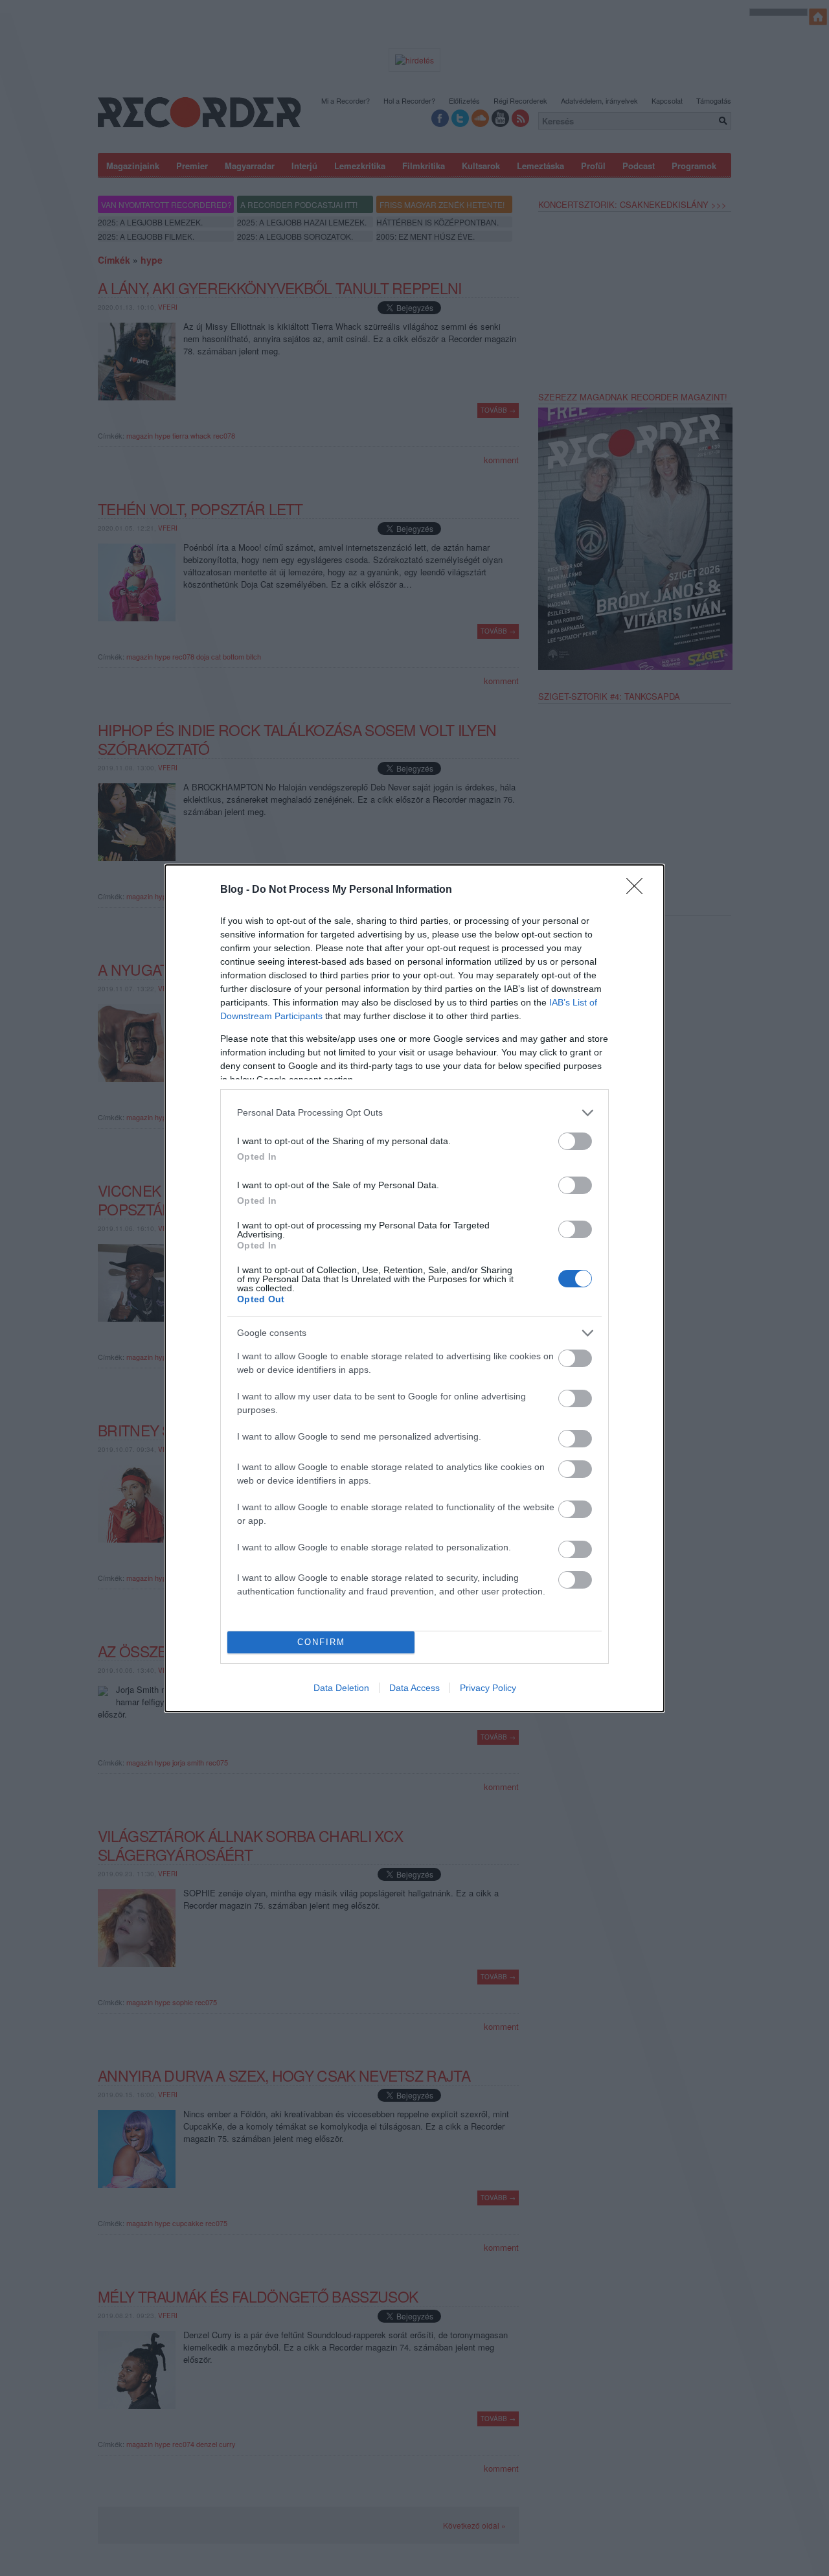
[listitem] (414, 1113)
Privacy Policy (488, 1688)
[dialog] (414, 1288)
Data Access (414, 1688)
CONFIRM (321, 1642)
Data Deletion (341, 1688)
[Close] (639, 890)
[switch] (575, 1141)
